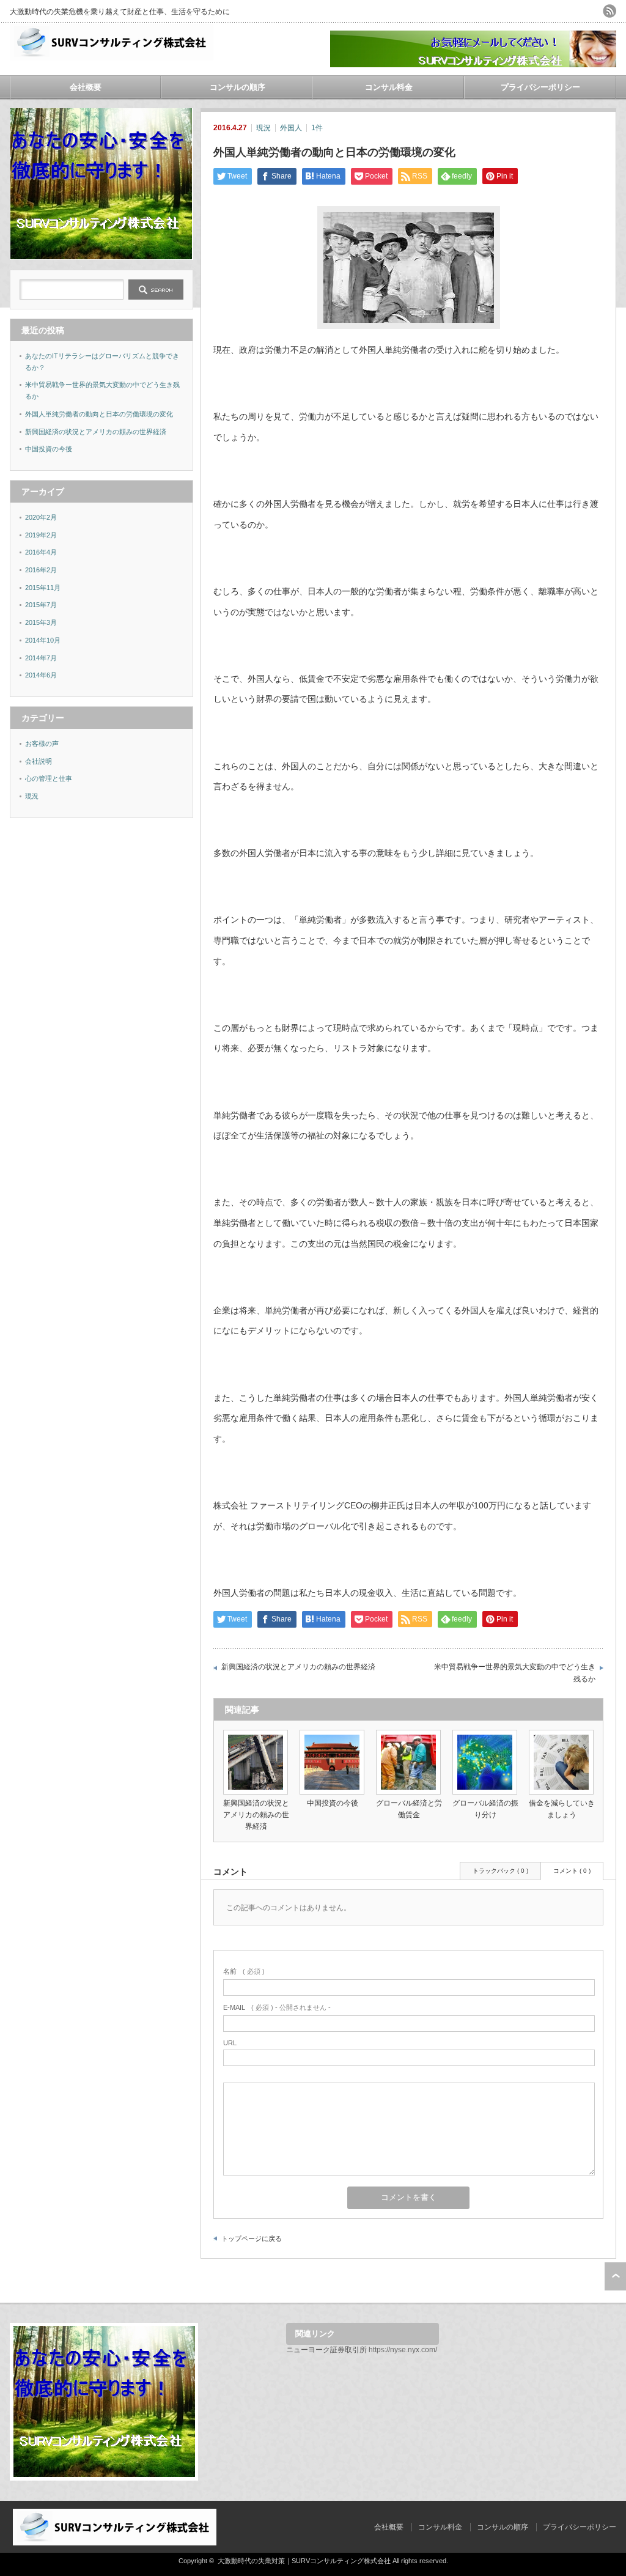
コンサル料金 (389, 87)
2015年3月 (41, 622)
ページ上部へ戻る (615, 2276)
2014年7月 (41, 658)
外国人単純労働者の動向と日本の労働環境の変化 (99, 414)
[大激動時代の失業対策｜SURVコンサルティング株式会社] (112, 56)
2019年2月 (41, 535)
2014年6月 (41, 675)
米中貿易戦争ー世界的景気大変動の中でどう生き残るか (515, 1673)
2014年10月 (43, 640)
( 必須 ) (244, 1971)
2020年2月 (41, 517)
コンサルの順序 (238, 87)
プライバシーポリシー (540, 87)
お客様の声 (42, 744)
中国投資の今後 (333, 1803)
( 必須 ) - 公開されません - (277, 2007)
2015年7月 (41, 605)
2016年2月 (41, 570)
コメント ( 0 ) (572, 1871)
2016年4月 (41, 552)
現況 (263, 128)
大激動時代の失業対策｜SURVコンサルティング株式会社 (304, 2561)
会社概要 (86, 87)
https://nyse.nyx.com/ (403, 2350)
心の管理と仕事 (49, 778)
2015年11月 (43, 588)
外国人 (291, 128)
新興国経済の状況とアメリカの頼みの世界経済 (298, 1667)
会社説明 (39, 761)
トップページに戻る (252, 2238)
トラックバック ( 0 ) (500, 1871)
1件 (317, 128)
